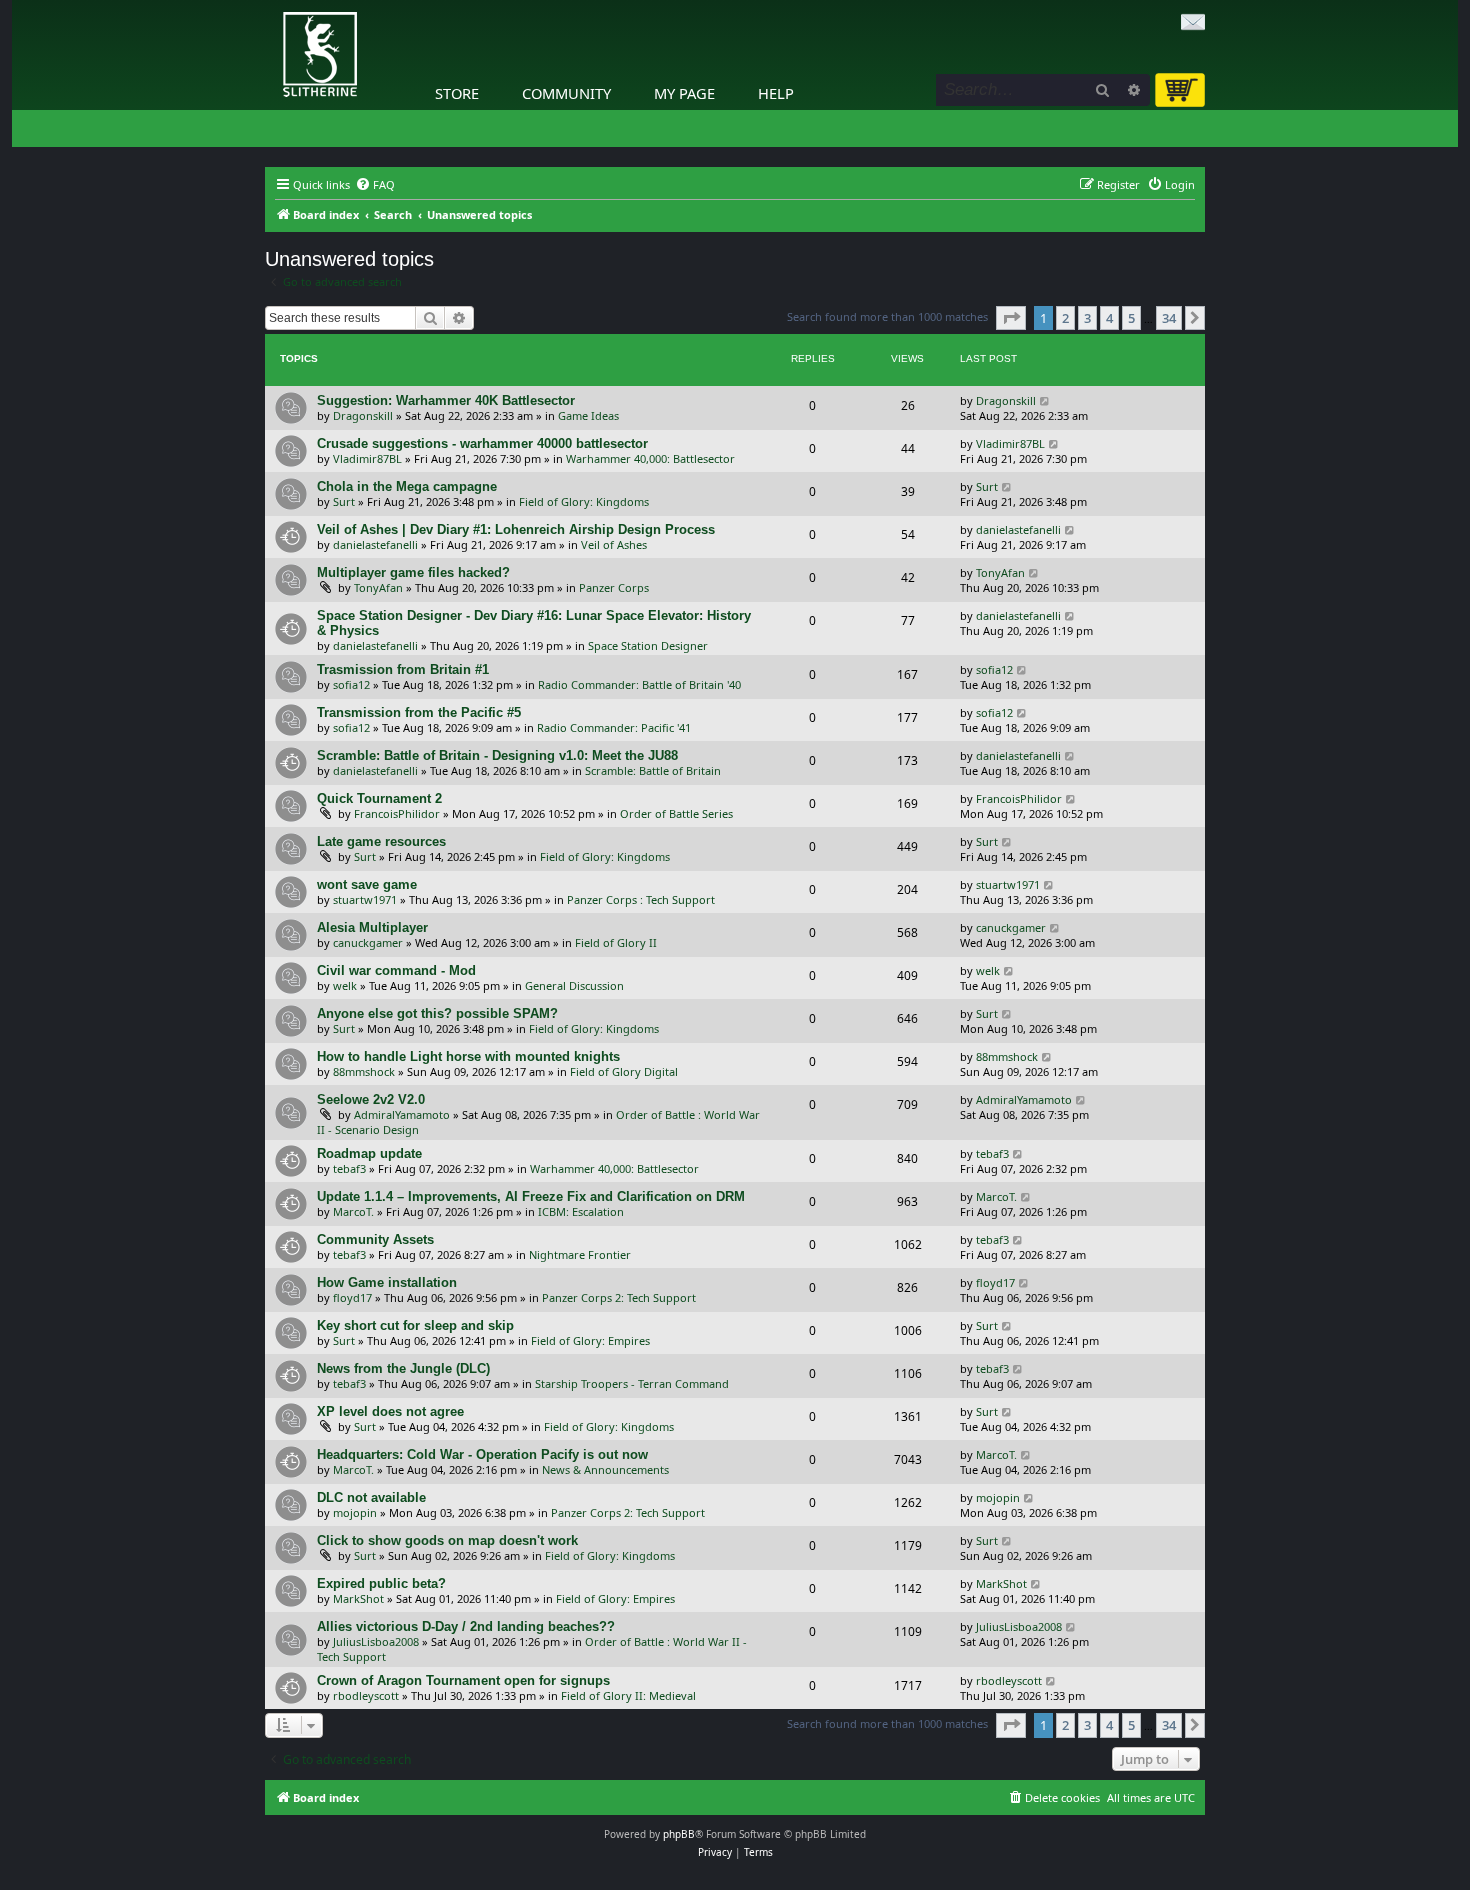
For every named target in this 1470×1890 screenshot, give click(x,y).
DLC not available (371, 1497)
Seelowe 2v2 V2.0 (371, 1099)
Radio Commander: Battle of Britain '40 (639, 684)
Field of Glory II (616, 942)
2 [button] (1065, 318)
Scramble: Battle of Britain (653, 770)
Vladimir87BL (367, 458)
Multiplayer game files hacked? (413, 572)
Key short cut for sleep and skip (415, 1325)
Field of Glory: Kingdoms (584, 501)
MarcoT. (353, 1211)
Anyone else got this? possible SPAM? (437, 1013)
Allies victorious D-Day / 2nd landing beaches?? (466, 1626)
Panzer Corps (614, 587)
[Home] (270, 5)
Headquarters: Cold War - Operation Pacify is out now (482, 1454)
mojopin (355, 1512)
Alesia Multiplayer (372, 927)
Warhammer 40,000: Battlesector (650, 458)
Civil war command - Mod (396, 970)
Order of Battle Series (676, 813)
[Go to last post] (1045, 400)
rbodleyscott (366, 1695)
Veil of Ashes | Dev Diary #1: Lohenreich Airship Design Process (516, 529)
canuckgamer (368, 942)
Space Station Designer (648, 645)
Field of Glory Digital (624, 1071)
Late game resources (381, 841)
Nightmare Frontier (580, 1254)
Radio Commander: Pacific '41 (614, 727)
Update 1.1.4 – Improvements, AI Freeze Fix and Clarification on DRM (531, 1196)
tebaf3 (349, 1168)
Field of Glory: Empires (590, 1340)
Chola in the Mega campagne (407, 486)
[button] (1011, 318)
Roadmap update (369, 1153)
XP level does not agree (390, 1411)
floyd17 (352, 1297)
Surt (344, 501)
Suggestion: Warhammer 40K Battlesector (446, 400)
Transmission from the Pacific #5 (419, 712)
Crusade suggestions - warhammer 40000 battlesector (482, 443)
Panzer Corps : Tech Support (641, 899)
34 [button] (1169, 318)
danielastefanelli (375, 544)
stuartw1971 (365, 899)
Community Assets (375, 1239)
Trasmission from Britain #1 (403, 669)
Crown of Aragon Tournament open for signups (463, 1680)
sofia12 (351, 684)
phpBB (679, 1834)
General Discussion (574, 985)
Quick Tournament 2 (379, 798)
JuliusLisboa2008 (376, 1641)
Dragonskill (363, 415)
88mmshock (364, 1071)
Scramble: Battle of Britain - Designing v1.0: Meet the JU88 (497, 755)
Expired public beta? (381, 1583)
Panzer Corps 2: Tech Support (619, 1297)
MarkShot (358, 1598)
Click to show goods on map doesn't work (447, 1540)
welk (345, 985)
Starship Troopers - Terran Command (632, 1383)
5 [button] (1131, 318)
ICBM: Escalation (581, 1211)
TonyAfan (378, 587)
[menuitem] (375, 185)
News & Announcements (605, 1469)
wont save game (367, 884)
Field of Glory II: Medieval (628, 1695)
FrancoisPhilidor (397, 813)
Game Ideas (588, 415)
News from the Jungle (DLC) (403, 1368)
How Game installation (387, 1282)
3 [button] (1087, 318)
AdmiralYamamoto (402, 1114)
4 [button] (1109, 318)
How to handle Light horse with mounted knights (468, 1056)
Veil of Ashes (614, 544)
